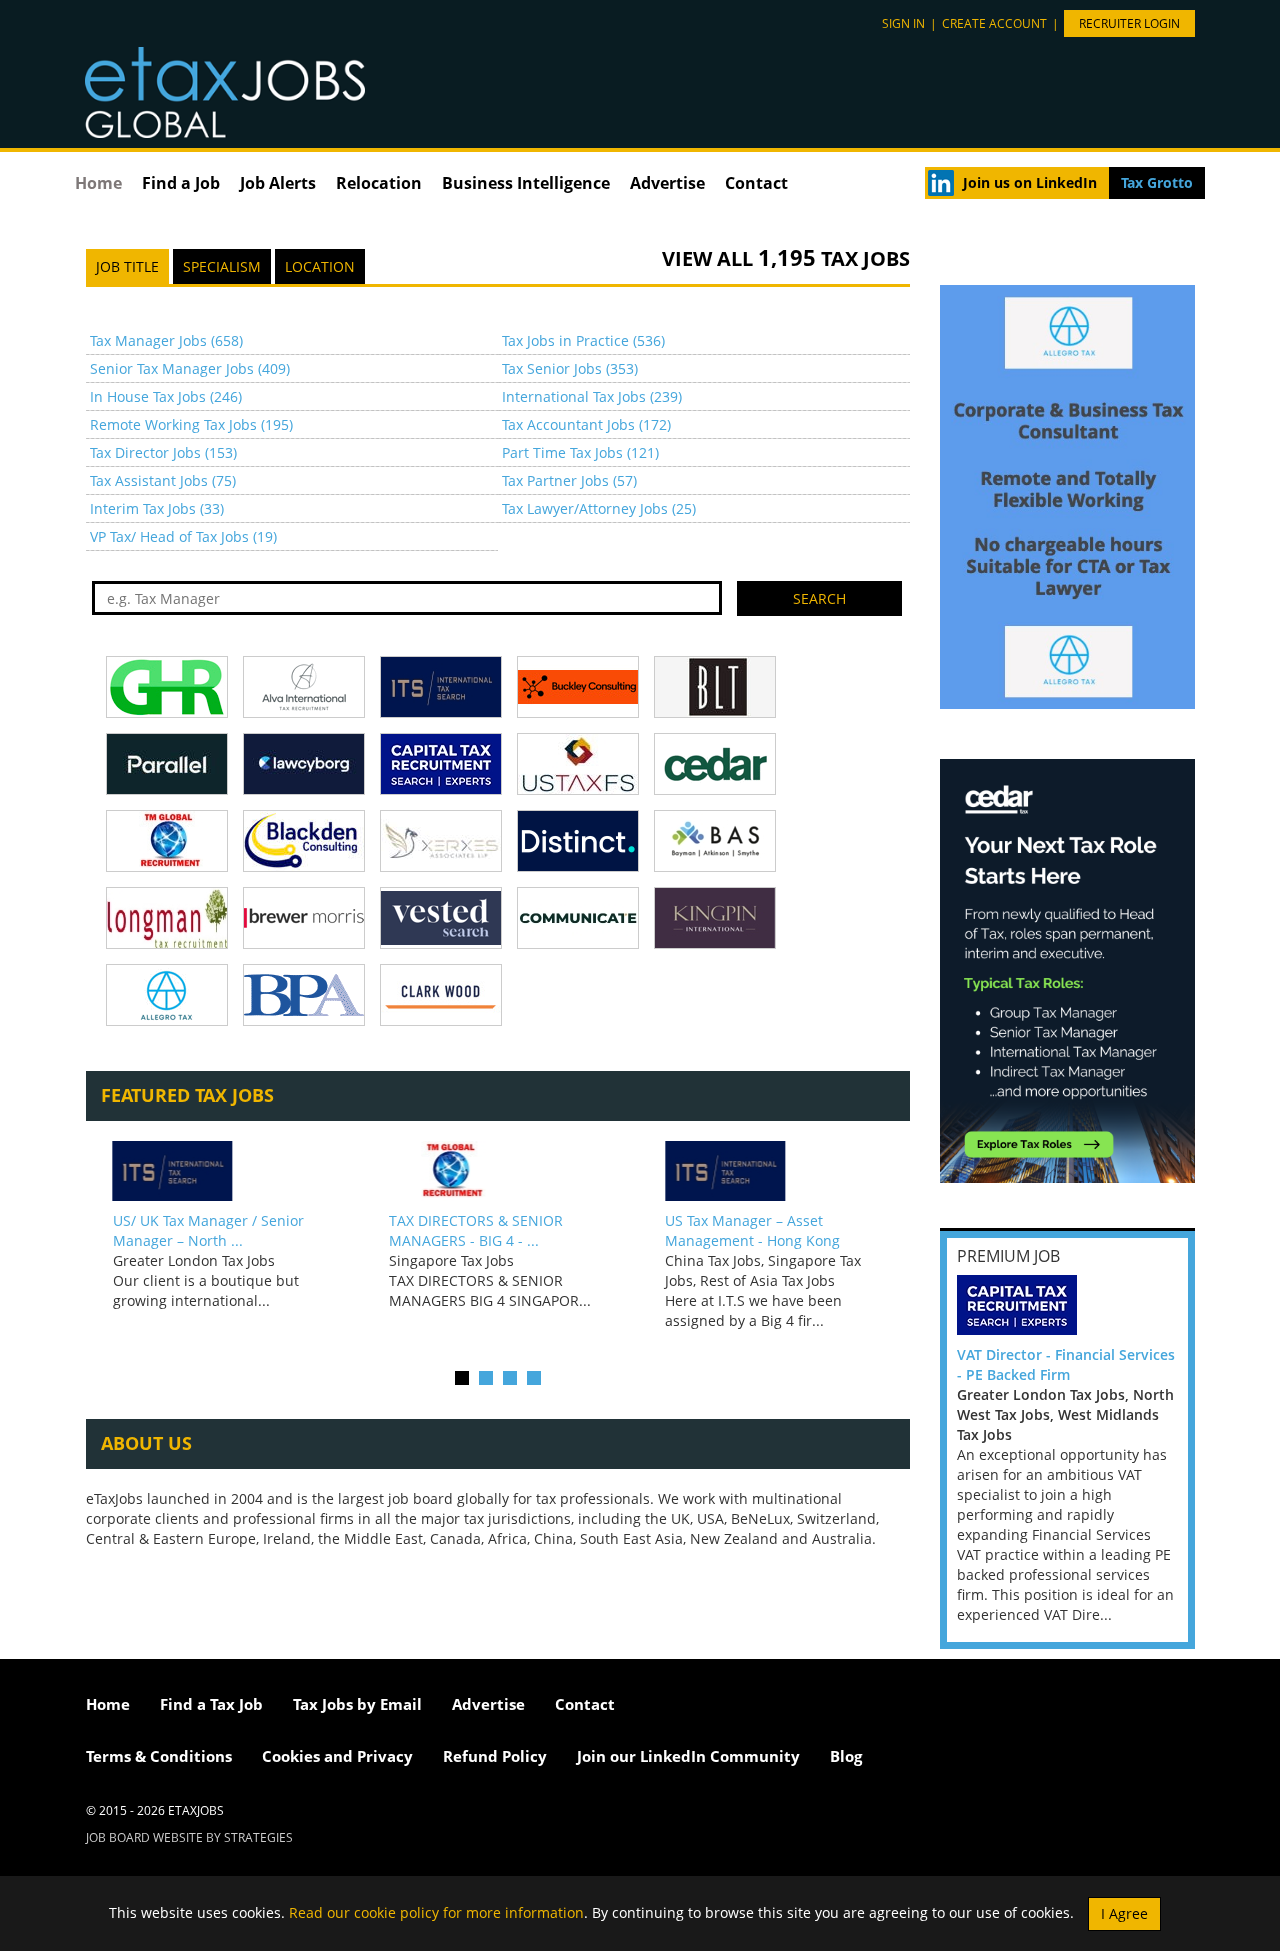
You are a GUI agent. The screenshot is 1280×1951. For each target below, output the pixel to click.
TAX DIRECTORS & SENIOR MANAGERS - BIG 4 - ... (476, 1230)
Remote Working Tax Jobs (191, 424)
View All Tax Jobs (786, 258)
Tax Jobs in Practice (583, 340)
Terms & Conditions (159, 1756)
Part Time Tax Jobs (580, 452)
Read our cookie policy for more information (436, 1911)
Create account (994, 23)
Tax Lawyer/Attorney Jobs (599, 508)
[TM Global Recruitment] (497, 1171)
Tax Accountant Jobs (586, 424)
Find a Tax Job (211, 1704)
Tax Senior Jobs (570, 368)
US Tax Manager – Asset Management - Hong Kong (752, 1230)
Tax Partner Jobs (569, 480)
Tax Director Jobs (163, 452)
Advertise (667, 183)
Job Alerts (278, 183)
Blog (846, 1756)
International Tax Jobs (592, 396)
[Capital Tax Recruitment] (1017, 1303)
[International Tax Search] (221, 1171)
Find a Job (181, 183)
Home (98, 183)
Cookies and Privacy (337, 1756)
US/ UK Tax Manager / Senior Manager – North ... (208, 1230)
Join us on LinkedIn (1030, 182)
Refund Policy (495, 1756)
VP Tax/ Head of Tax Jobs (183, 536)
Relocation (379, 183)
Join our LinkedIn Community (688, 1756)
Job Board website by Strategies (189, 1837)
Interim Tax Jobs (157, 508)
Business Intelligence (526, 183)
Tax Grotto (1157, 182)
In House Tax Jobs (166, 396)
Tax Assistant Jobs (163, 480)
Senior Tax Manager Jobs (190, 368)
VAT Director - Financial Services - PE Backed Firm (1066, 1364)
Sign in (903, 23)
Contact (756, 183)
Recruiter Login (1129, 23)
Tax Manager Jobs (166, 340)
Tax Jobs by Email (357, 1704)
